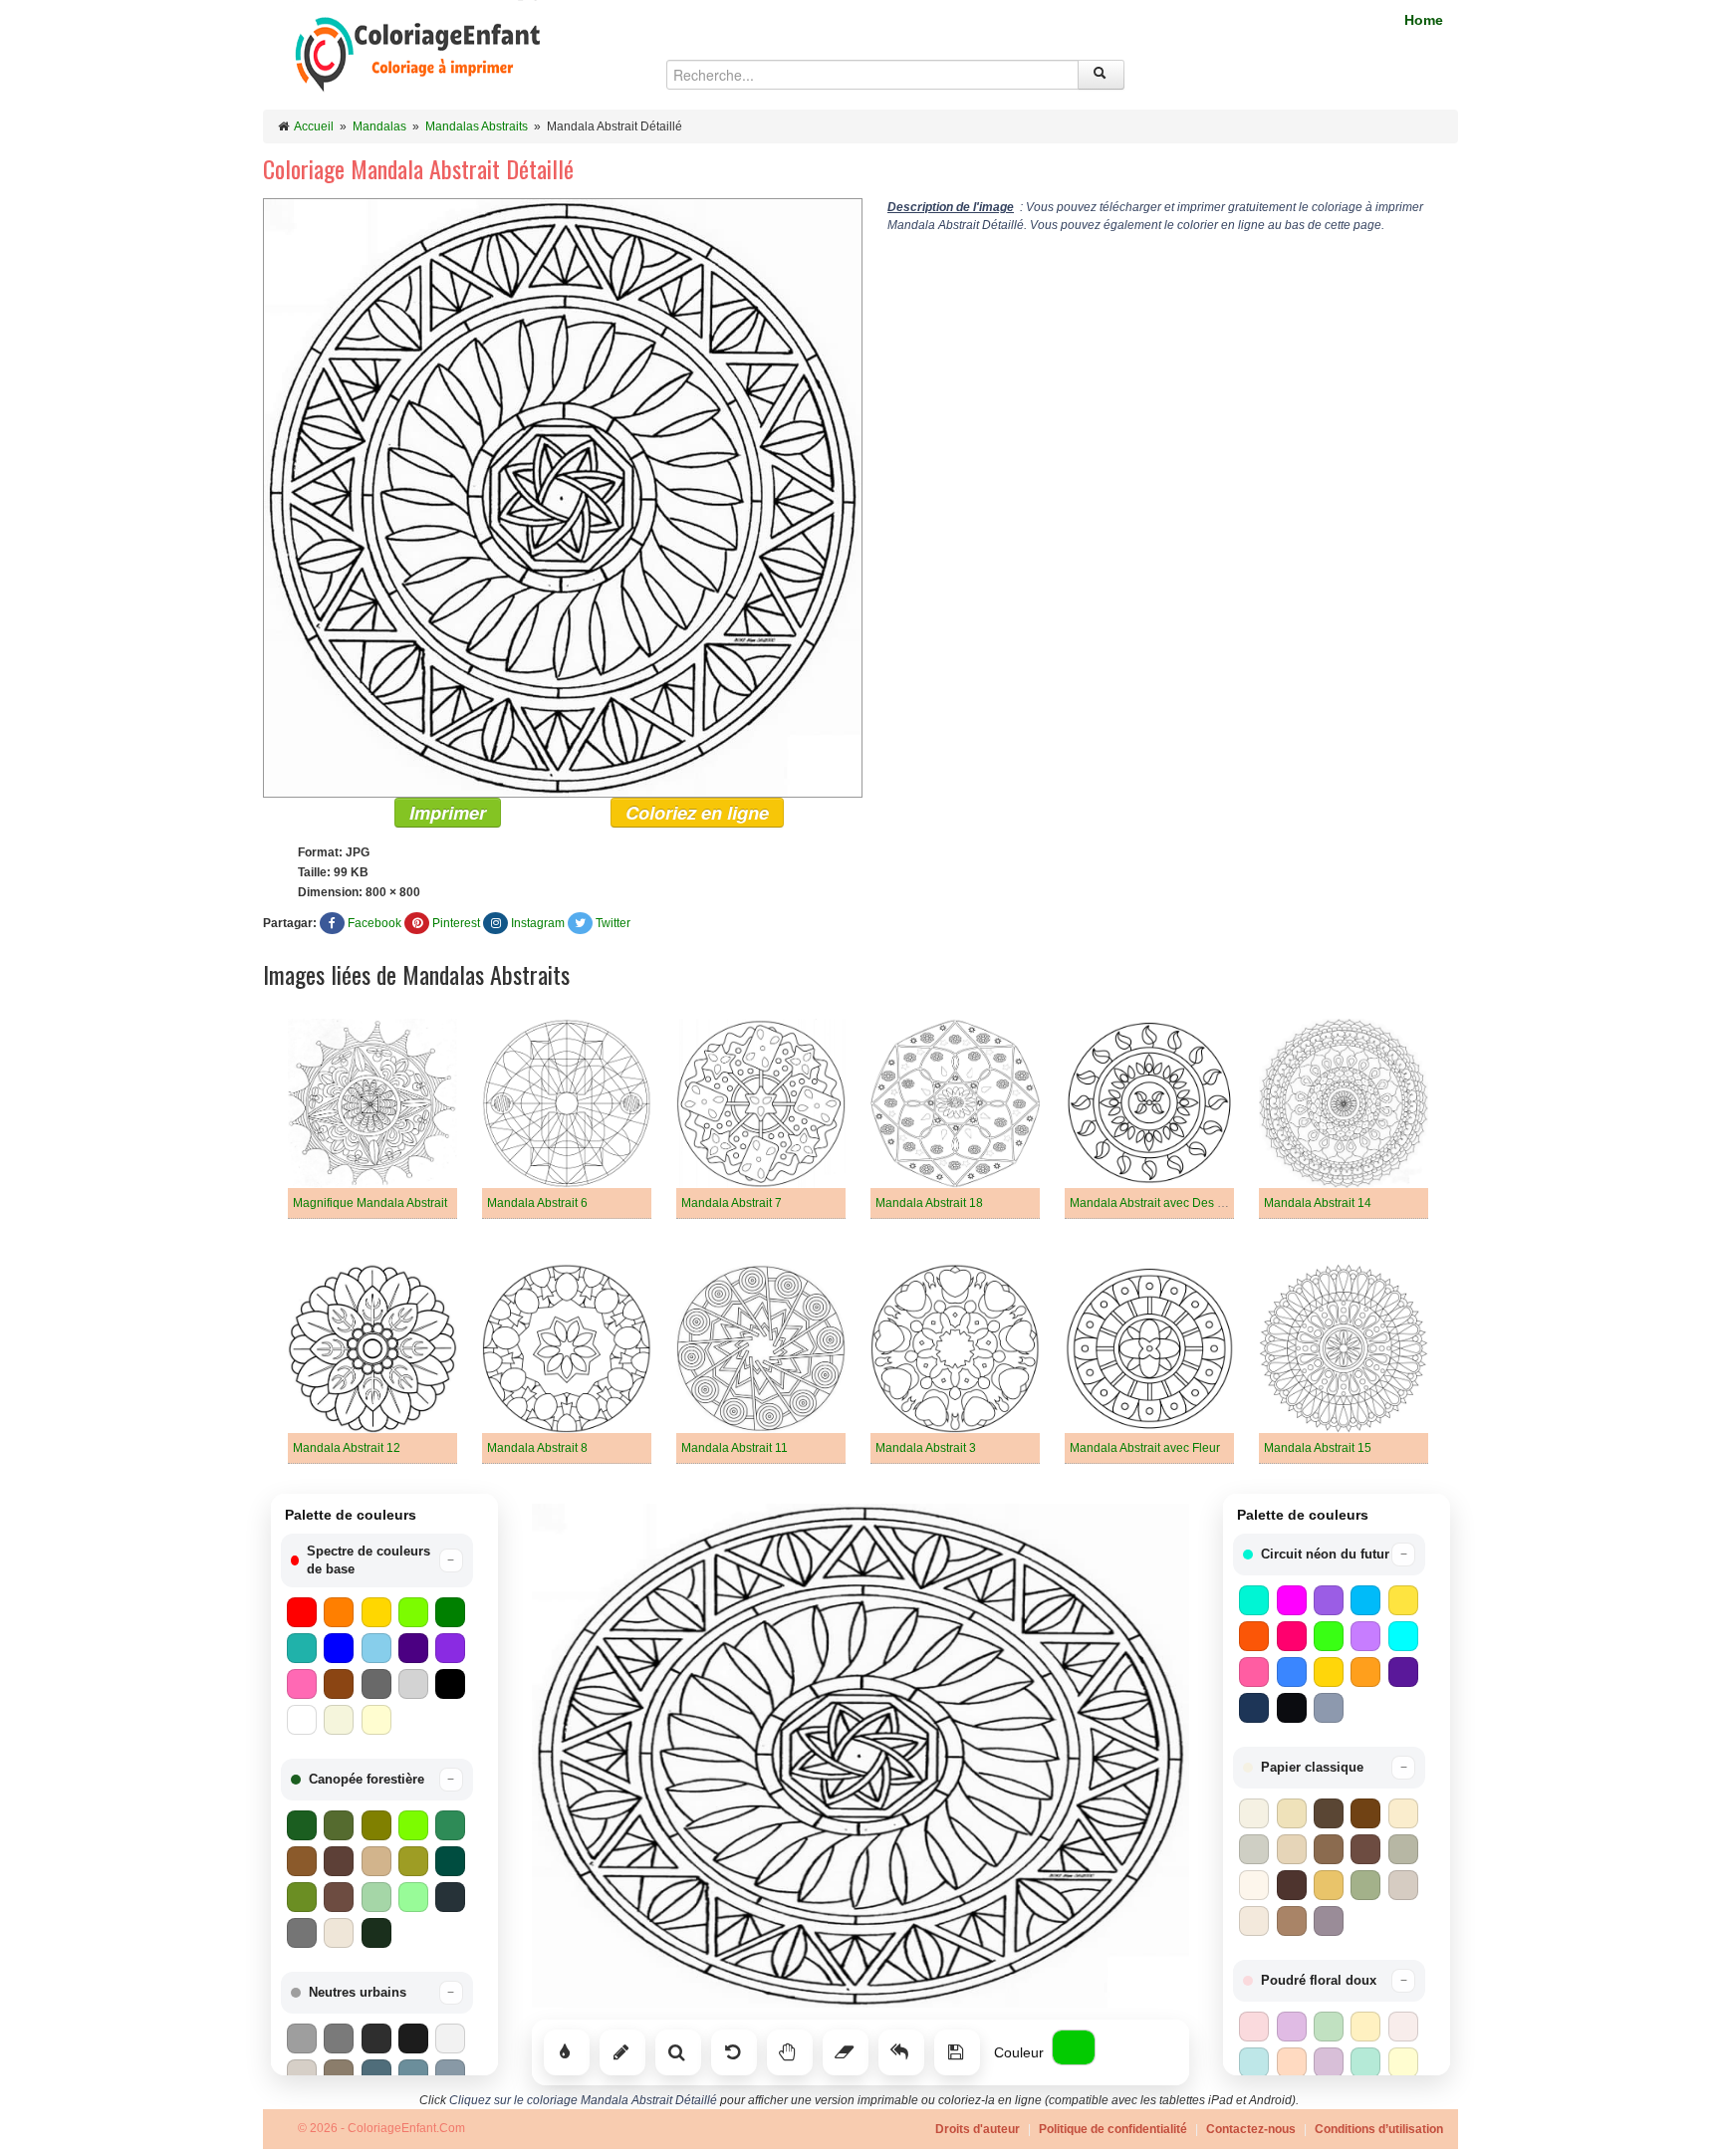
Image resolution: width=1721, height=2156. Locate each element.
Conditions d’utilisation (1379, 2129)
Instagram (538, 923)
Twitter (613, 923)
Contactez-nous (1251, 2129)
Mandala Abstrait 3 (926, 1448)
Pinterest (456, 923)
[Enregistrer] (957, 2052)
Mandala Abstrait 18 (929, 1203)
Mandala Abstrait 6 (537, 1203)
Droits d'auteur (978, 2129)
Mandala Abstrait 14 (1318, 1203)
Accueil (314, 126)
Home (1424, 20)
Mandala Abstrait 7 (732, 1203)
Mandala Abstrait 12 (347, 1448)
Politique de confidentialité (1113, 2129)
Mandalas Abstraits (477, 126)
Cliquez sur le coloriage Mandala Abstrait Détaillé (583, 2100)
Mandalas (379, 126)
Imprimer (448, 813)
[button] (377, 1560)
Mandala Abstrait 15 (1318, 1448)
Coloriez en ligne (697, 813)
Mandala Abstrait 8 (537, 1448)
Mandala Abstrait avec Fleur (1145, 1448)
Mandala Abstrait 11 (735, 1448)
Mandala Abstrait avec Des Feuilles (1165, 1203)
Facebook (374, 923)
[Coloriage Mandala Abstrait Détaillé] (563, 497)
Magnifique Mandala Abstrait (370, 1203)
